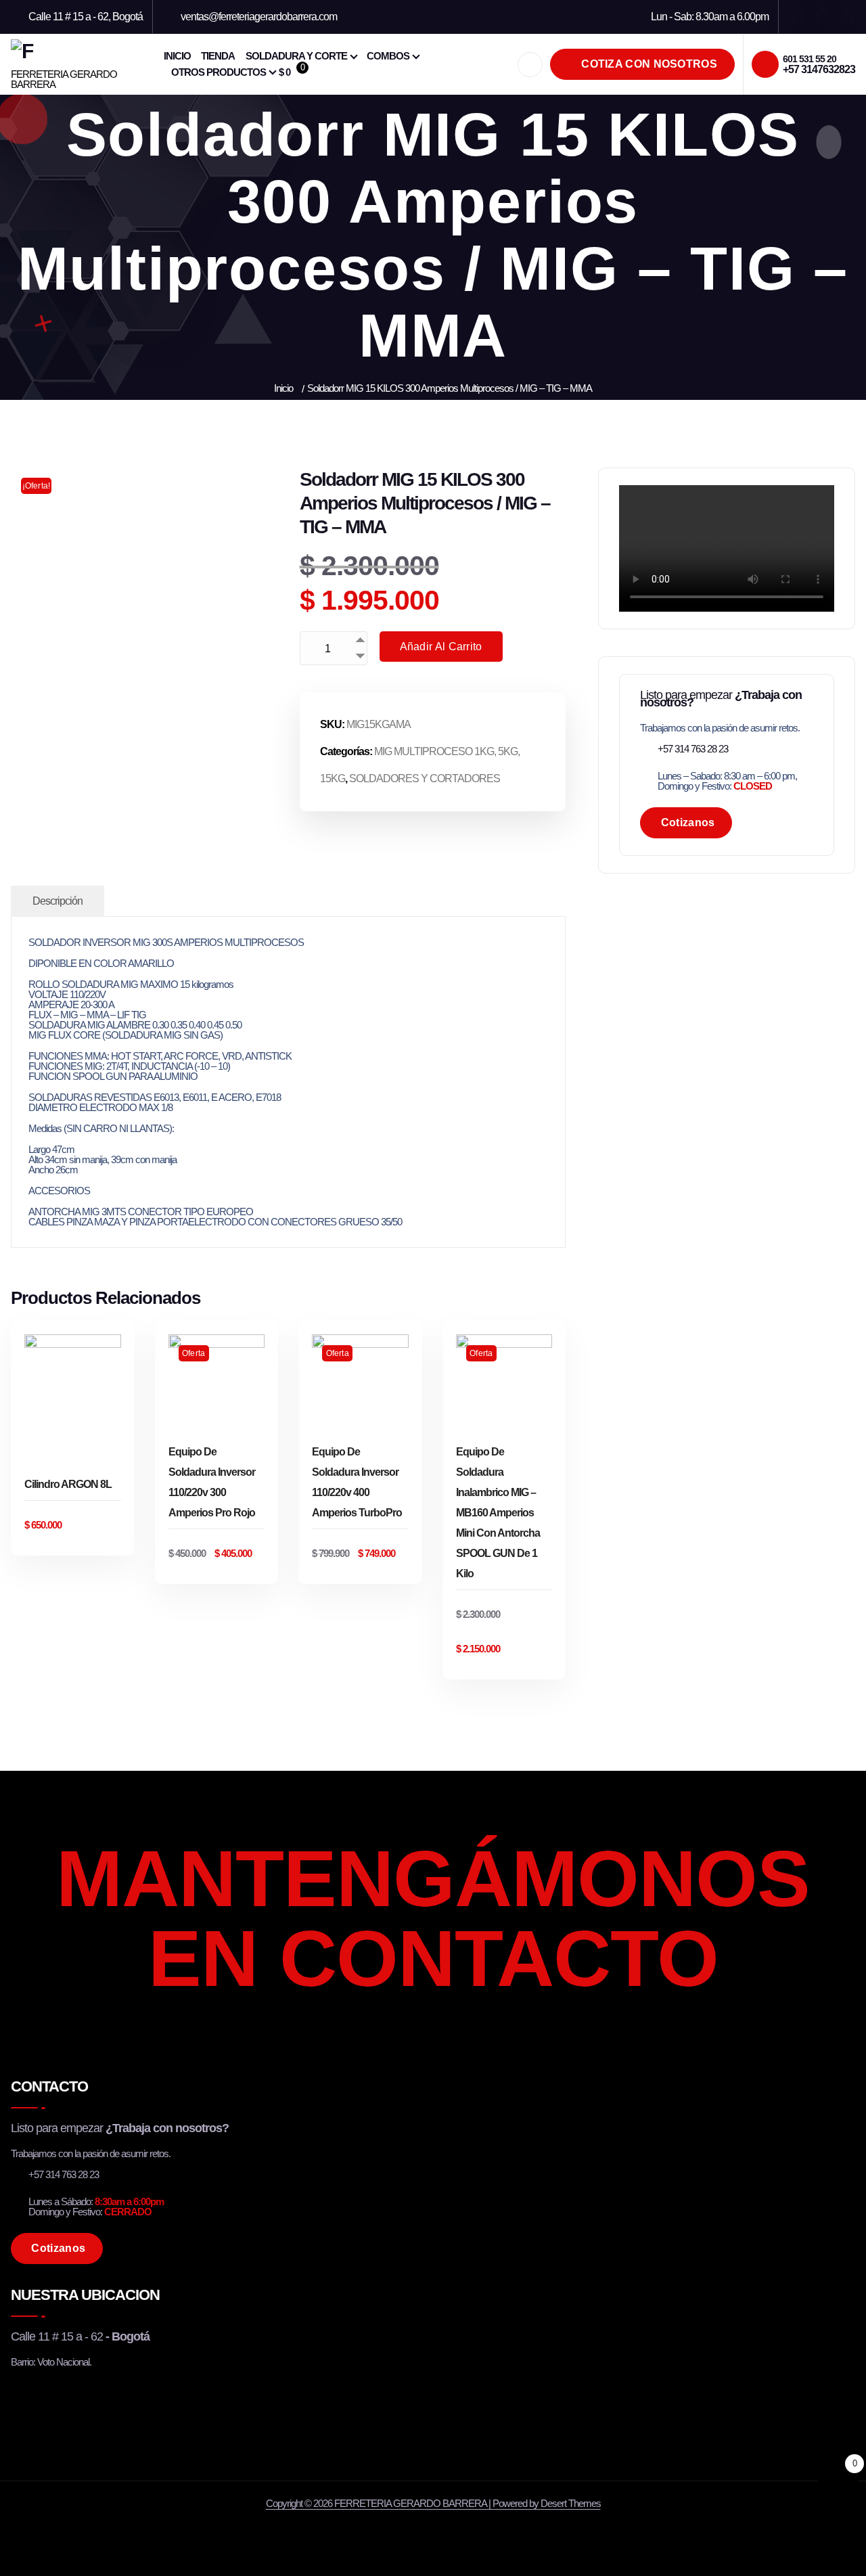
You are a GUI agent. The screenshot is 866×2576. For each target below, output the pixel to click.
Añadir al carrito (441, 647)
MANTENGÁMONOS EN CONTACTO (433, 1918)
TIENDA (218, 56)
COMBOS (388, 56)
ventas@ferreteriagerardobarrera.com (259, 17)
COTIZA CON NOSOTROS (648, 64)
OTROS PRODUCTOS (219, 72)
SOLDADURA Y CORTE (296, 56)
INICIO (177, 56)
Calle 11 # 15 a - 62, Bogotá (86, 17)
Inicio (283, 388)
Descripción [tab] (58, 901)
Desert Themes (571, 2503)
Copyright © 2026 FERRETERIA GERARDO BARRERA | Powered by (403, 2503)
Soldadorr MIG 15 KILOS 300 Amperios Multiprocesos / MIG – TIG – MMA (450, 388)
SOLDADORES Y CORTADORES (425, 778)
